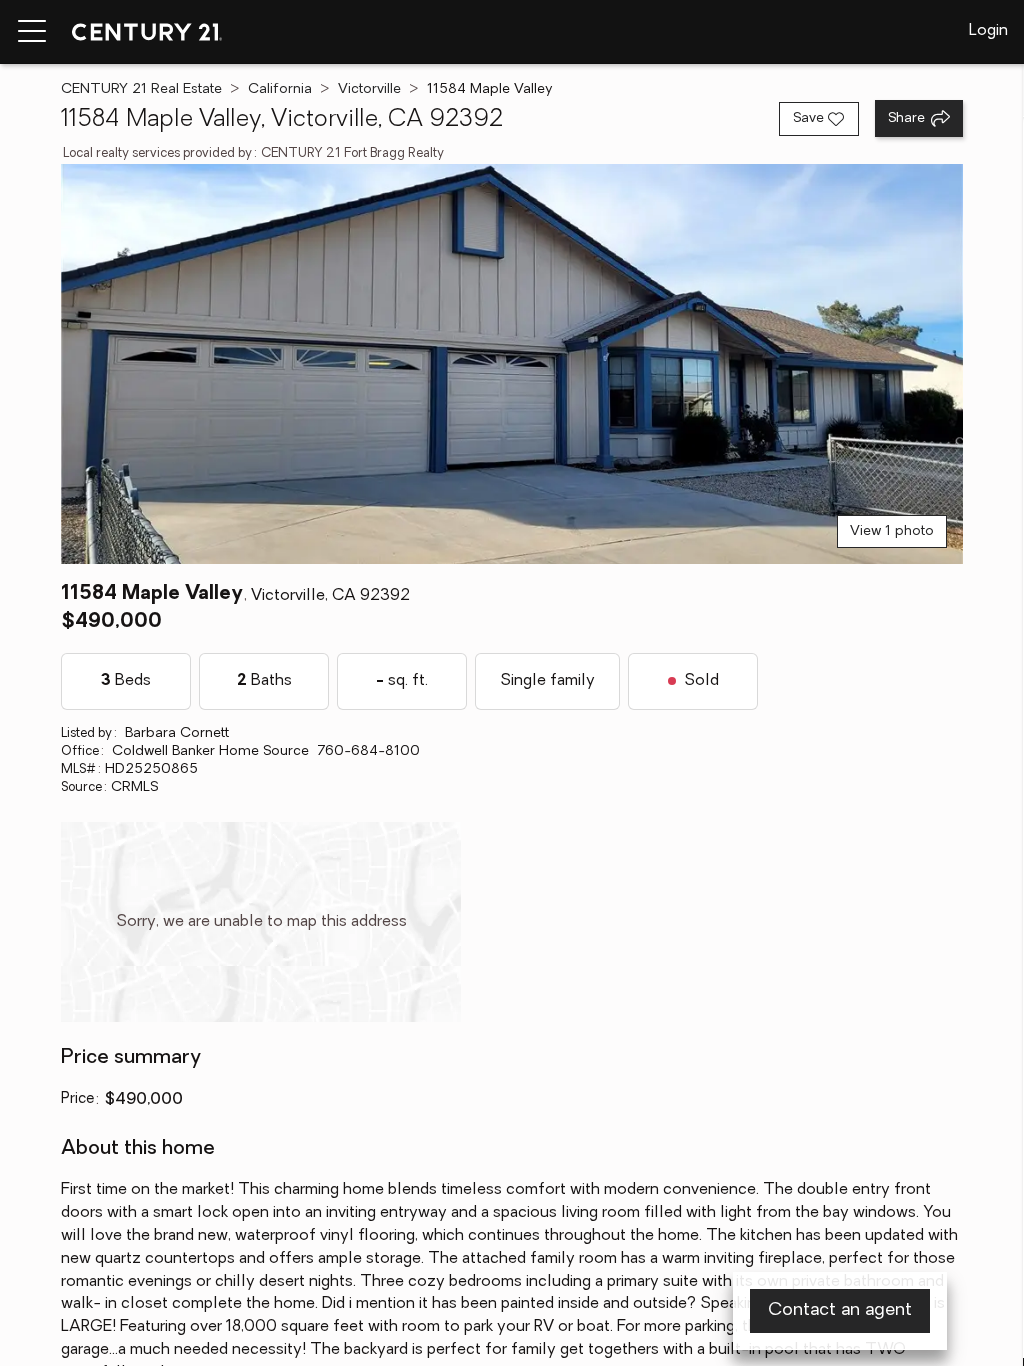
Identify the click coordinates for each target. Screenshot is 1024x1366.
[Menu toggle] (32, 32)
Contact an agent (840, 1311)
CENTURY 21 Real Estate (141, 89)
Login (988, 31)
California (280, 89)
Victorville (369, 89)
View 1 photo (892, 531)
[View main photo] (511, 364)
